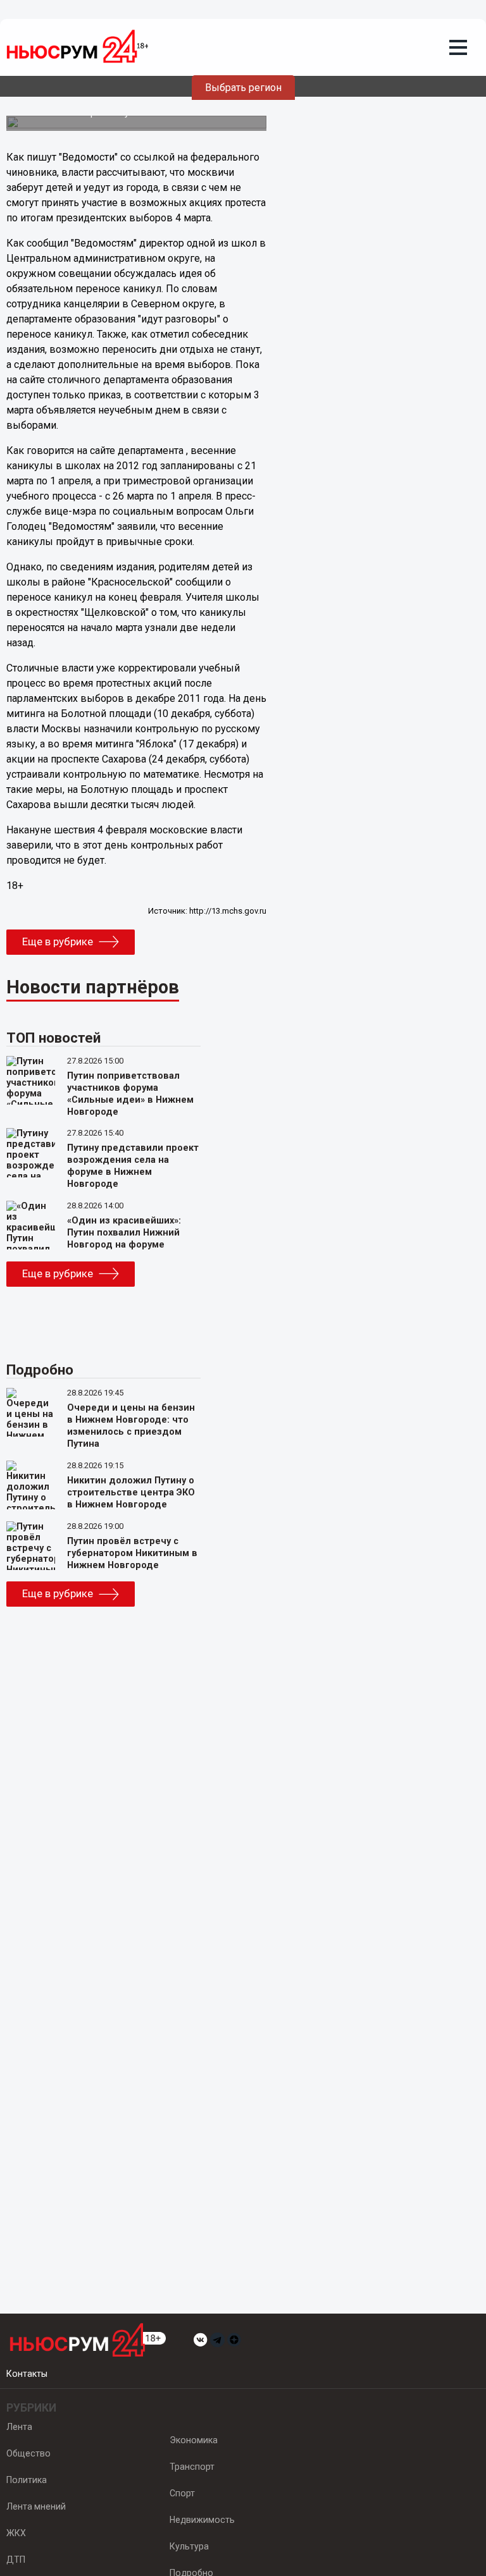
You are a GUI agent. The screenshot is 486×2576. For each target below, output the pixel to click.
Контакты (27, 2374)
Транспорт (192, 2467)
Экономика (194, 2440)
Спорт (182, 2493)
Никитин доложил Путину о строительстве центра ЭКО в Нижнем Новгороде (131, 1493)
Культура (189, 2546)
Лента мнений (36, 2506)
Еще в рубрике (58, 941)
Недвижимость (202, 2520)
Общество (28, 2453)
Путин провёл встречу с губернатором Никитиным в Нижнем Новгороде (132, 1553)
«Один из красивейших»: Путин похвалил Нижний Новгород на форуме (124, 1233)
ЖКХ (16, 2533)
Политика (27, 2480)
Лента (19, 2427)
